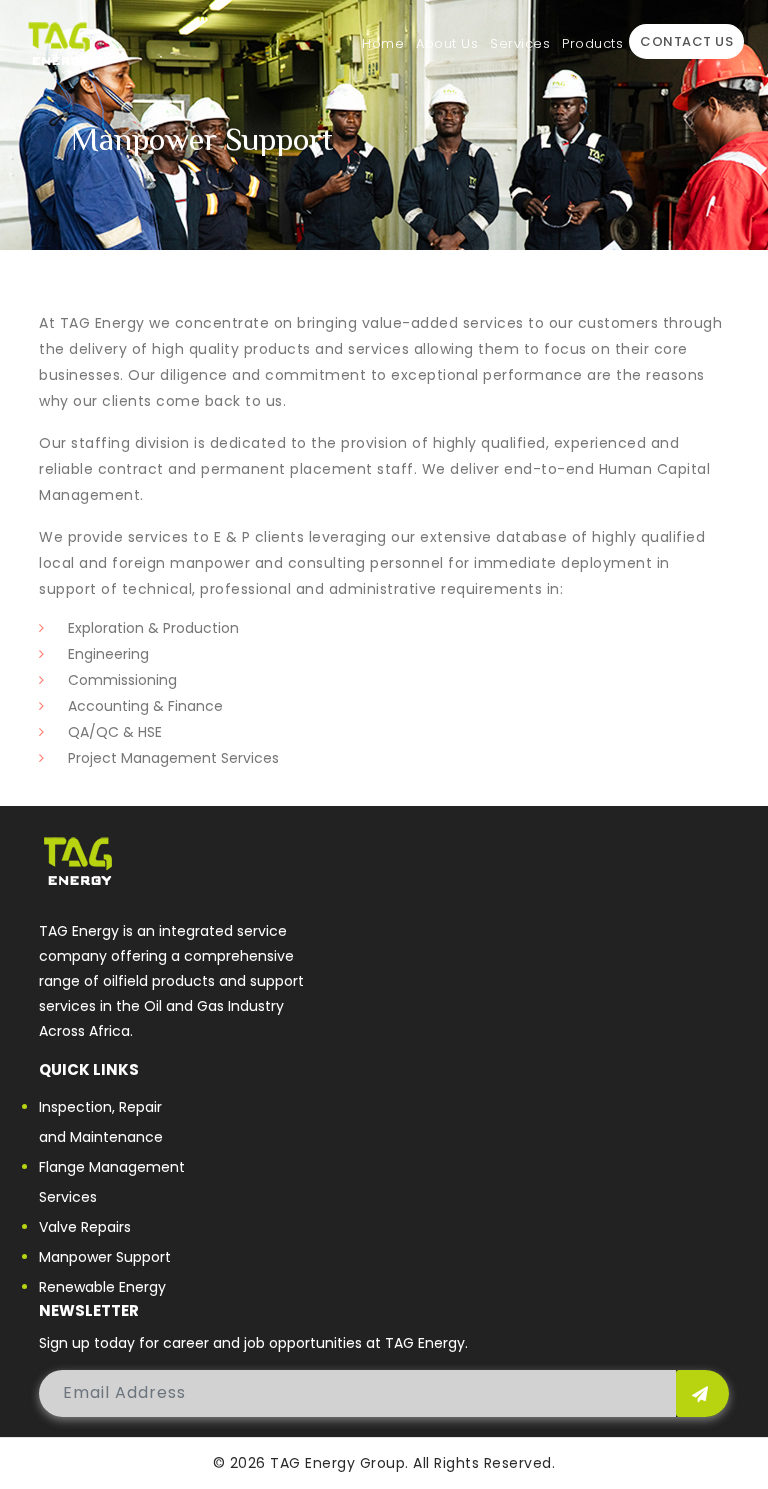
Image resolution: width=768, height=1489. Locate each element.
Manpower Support (105, 1257)
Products (592, 43)
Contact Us (686, 41)
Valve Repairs (85, 1227)
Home (383, 43)
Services (520, 43)
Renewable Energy (102, 1287)
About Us (447, 43)
